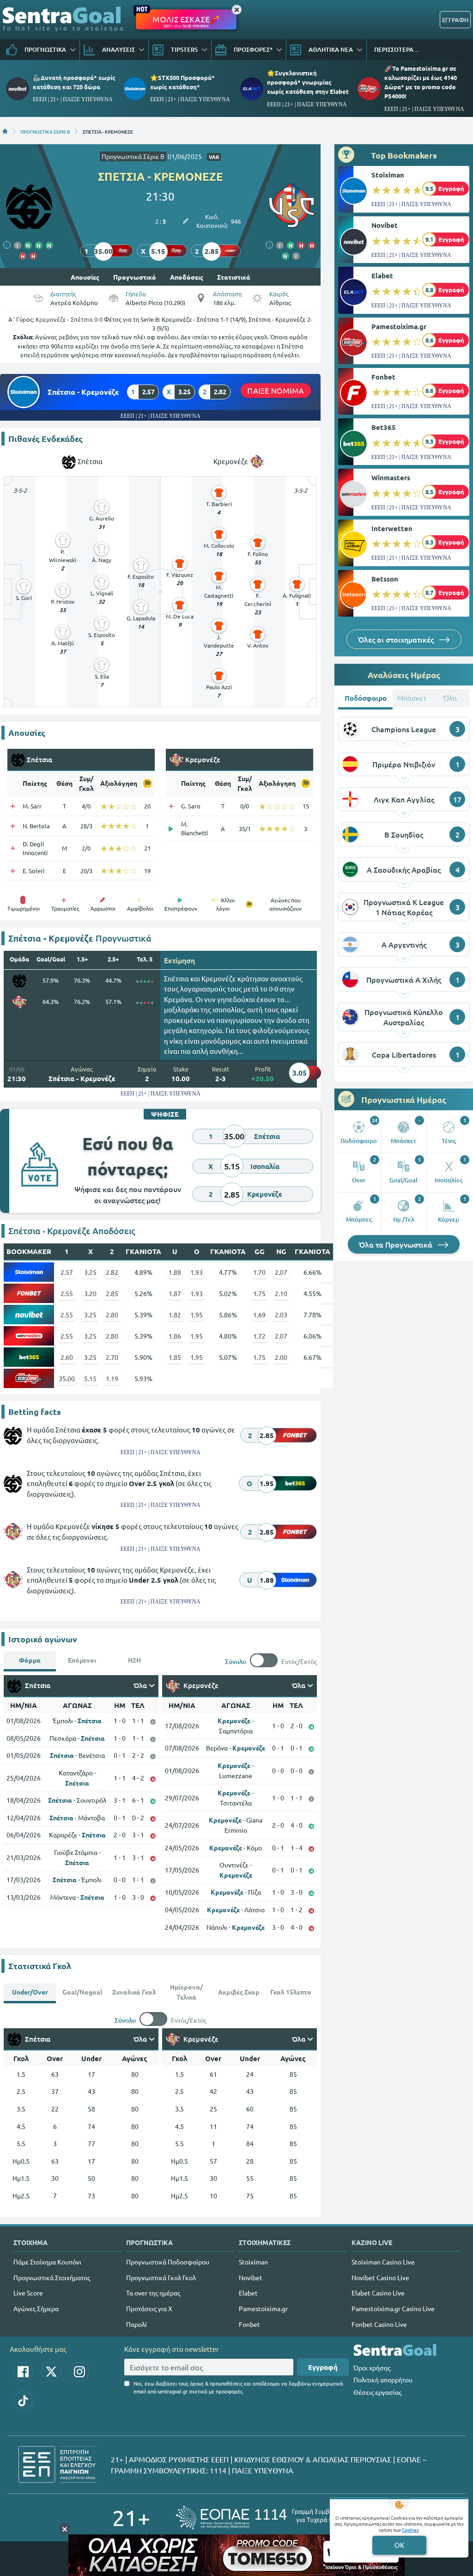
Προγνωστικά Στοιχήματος (52, 2277)
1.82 (175, 1315)
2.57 (67, 1272)
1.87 (175, 1293)
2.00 (281, 1357)
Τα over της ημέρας (153, 2293)
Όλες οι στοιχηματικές (397, 639)
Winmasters (391, 477)
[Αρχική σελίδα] (5, 131)
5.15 (90, 1378)
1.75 (259, 1293)
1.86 (175, 1336)
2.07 (281, 1272)
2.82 (112, 1272)
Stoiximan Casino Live (383, 2262)
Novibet (385, 225)
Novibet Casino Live (380, 2277)
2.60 (67, 1357)
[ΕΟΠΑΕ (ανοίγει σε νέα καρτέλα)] (268, 2518)
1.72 (259, 1336)
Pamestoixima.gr (399, 326)
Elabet (382, 275)
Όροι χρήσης (372, 2368)
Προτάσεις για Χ (149, 2308)
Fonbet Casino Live (379, 2324)
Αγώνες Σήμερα (36, 2308)
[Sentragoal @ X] (51, 2372)
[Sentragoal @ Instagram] (79, 2372)
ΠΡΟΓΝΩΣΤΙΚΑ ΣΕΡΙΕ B (45, 131)
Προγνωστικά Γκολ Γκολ (161, 2277)
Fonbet (383, 377)
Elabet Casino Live (378, 2293)
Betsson (385, 579)
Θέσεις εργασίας (377, 2392)
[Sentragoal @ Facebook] (23, 2372)
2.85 (112, 1293)
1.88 (175, 1272)
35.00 (67, 1378)
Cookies (410, 2530)
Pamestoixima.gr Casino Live (393, 2308)
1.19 (112, 1378)
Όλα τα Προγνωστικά (397, 1244)
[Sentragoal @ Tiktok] (23, 2401)
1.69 (259, 1315)
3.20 (90, 1293)
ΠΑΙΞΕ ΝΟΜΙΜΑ (276, 390)
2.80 (112, 1315)
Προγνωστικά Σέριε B (133, 156)
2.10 (281, 1293)
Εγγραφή (323, 2367)
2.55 (67, 1293)
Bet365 (384, 427)
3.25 (90, 1272)
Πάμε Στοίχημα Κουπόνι (47, 2262)
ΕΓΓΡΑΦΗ (455, 20)
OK (399, 2545)
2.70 (112, 1357)
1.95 (197, 1315)
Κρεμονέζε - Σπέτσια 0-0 (69, 319)
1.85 (175, 1357)
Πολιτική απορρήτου (383, 2380)
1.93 (197, 1272)
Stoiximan (388, 175)
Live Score (28, 2293)
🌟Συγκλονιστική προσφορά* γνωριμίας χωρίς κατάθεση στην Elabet (308, 82)
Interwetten (392, 528)
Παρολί (136, 2324)
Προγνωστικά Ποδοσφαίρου (168, 2262)
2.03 (281, 1315)
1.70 (259, 1272)
